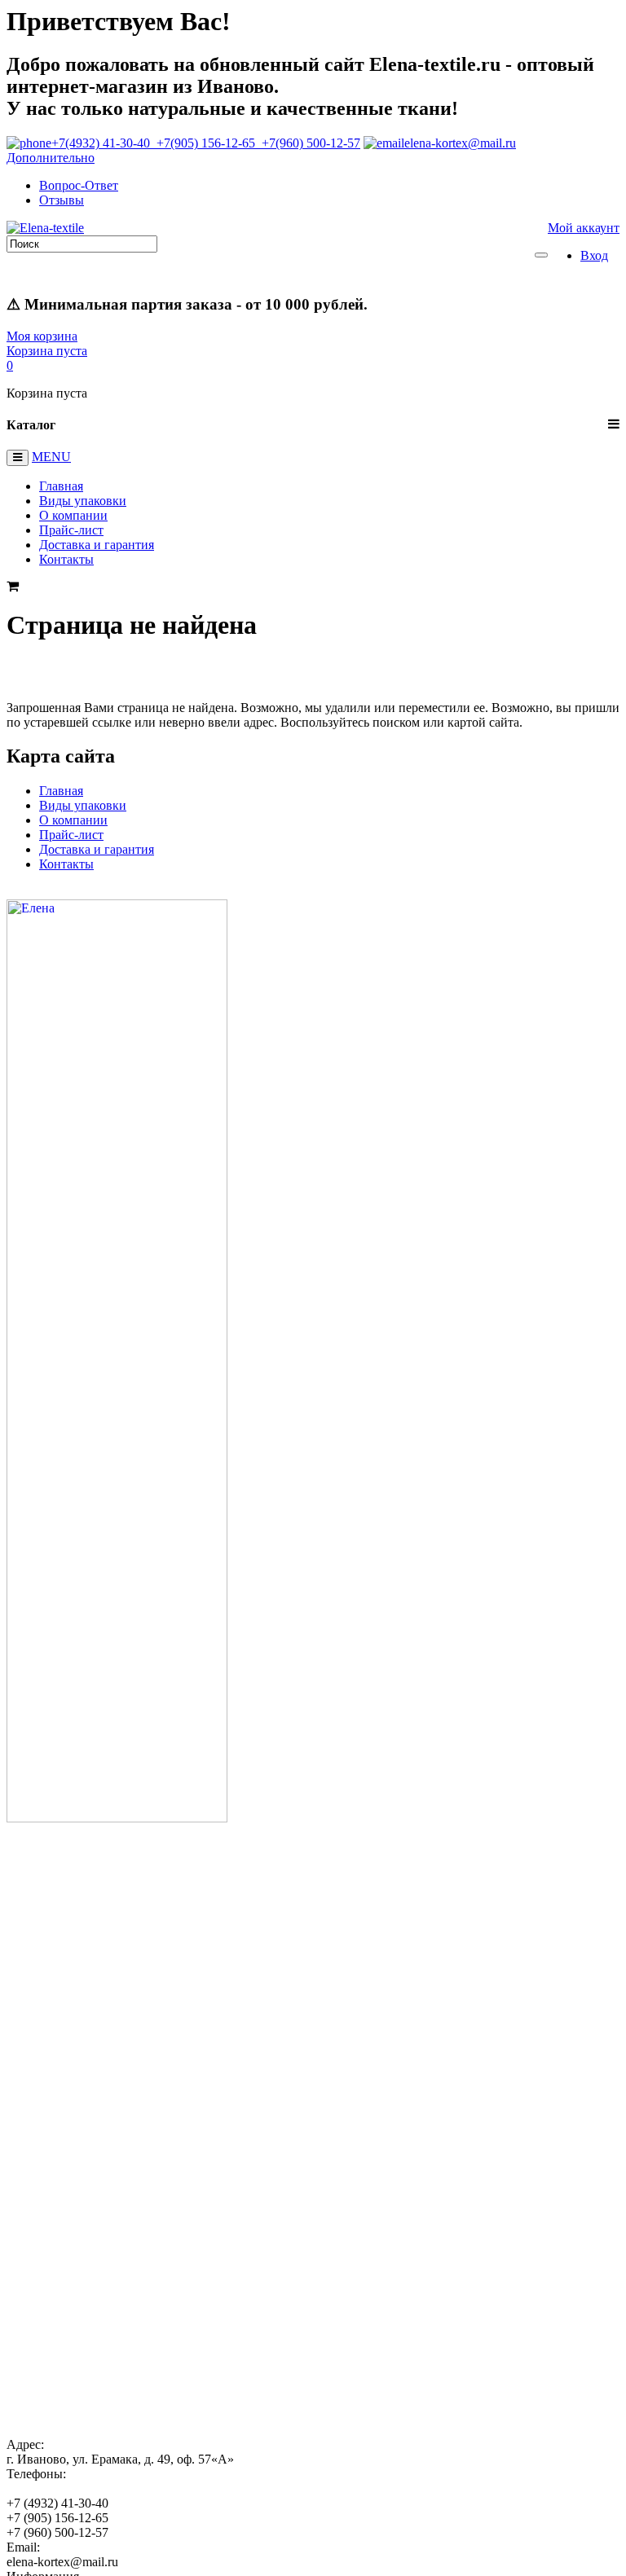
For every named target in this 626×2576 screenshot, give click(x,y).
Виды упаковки (83, 501)
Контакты (66, 559)
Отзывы (62, 200)
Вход (594, 255)
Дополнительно (51, 158)
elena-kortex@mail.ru (460, 143)
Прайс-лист (71, 530)
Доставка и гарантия (97, 545)
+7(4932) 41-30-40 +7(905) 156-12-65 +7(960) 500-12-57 (206, 143)
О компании (73, 515)
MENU (51, 457)
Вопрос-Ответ (79, 185)
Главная (61, 486)
